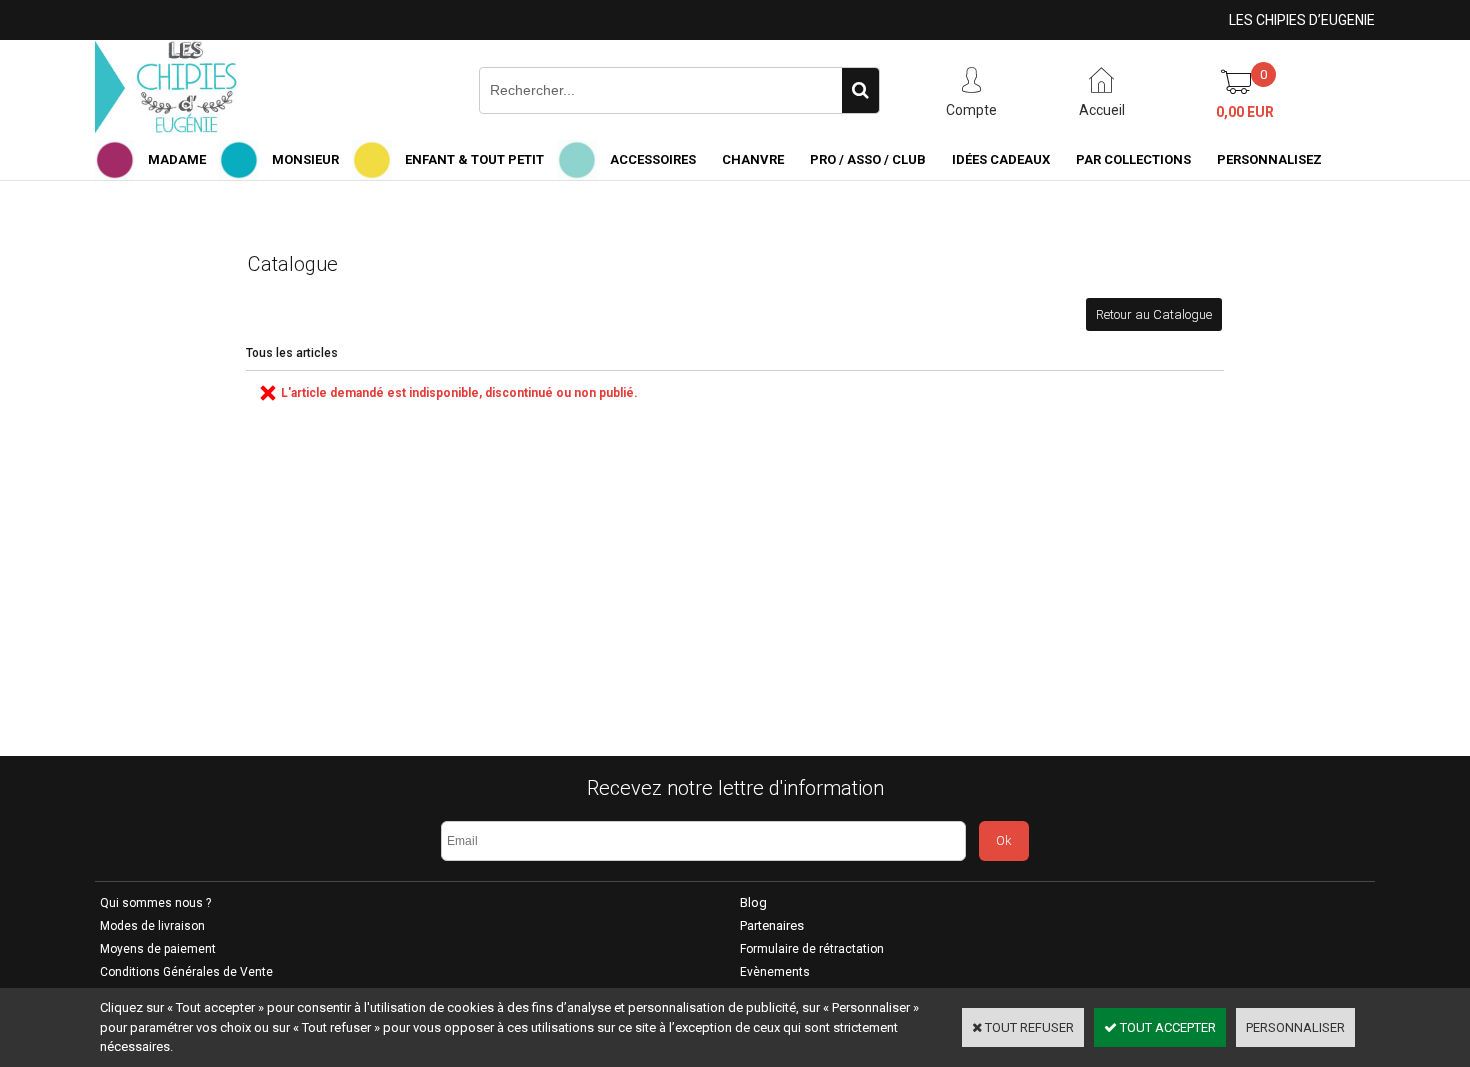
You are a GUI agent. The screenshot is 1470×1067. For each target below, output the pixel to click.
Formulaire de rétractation (812, 949)
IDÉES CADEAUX (1001, 159)
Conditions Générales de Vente (186, 972)
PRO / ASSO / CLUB (868, 159)
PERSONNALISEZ (1269, 159)
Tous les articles (292, 353)
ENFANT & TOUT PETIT (474, 159)
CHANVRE (753, 159)
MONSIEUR (305, 159)
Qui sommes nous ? (155, 903)
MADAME (177, 159)
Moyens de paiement (158, 949)
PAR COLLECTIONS (1133, 159)
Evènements (775, 972)
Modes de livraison (152, 926)
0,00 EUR (1245, 112)
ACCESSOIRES (653, 159)
